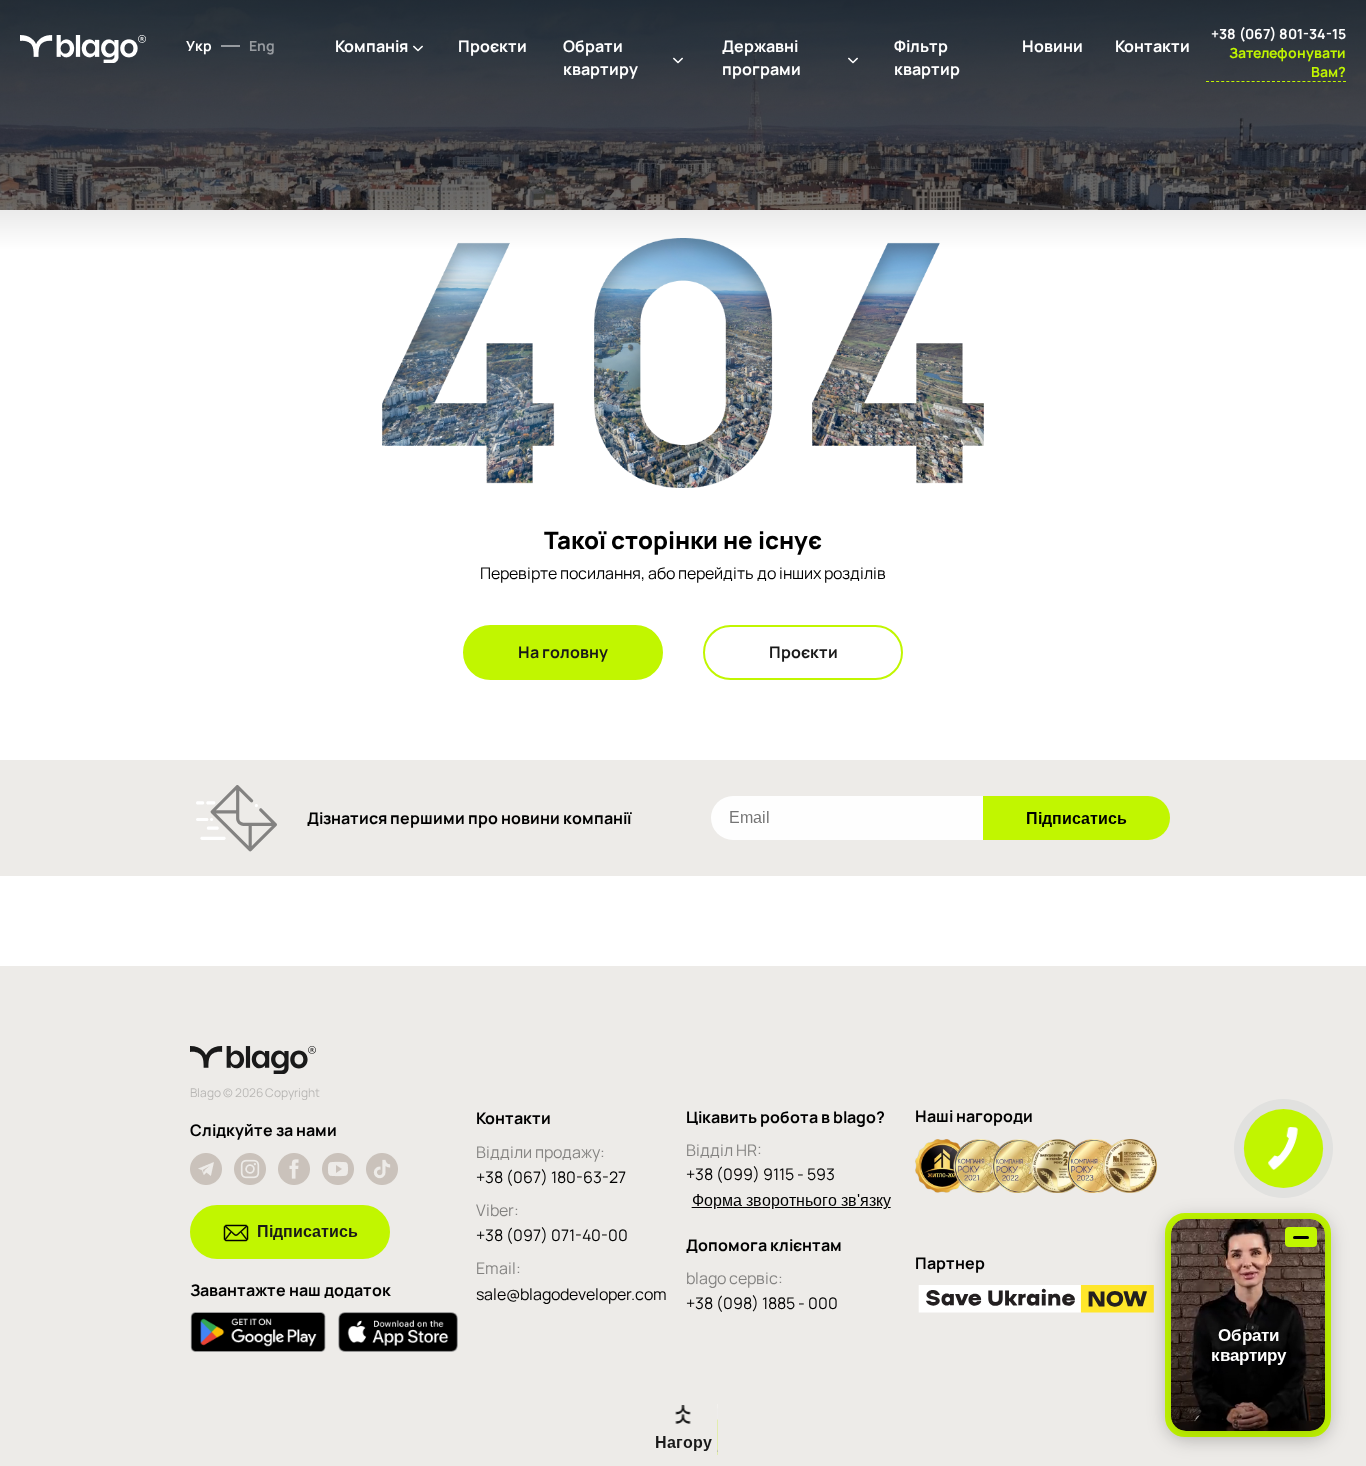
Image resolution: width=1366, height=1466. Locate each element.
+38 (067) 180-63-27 (551, 1177)
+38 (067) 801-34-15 (1278, 33)
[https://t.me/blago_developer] (206, 1169)
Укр (199, 45)
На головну (563, 652)
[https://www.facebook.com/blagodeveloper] (294, 1169)
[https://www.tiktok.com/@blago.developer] (382, 1169)
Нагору (683, 1442)
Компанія (371, 46)
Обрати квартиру (600, 57)
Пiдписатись (307, 1231)
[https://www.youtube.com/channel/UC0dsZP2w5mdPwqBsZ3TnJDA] (338, 1169)
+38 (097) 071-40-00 (552, 1235)
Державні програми (761, 57)
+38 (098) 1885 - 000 (762, 1303)
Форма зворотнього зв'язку (791, 1200)
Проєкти (492, 46)
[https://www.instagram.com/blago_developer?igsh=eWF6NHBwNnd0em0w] (250, 1169)
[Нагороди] (1036, 1187)
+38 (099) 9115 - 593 (760, 1174)
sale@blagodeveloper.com (571, 1294)
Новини (1052, 46)
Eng (262, 45)
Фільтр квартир (927, 57)
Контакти (1152, 46)
